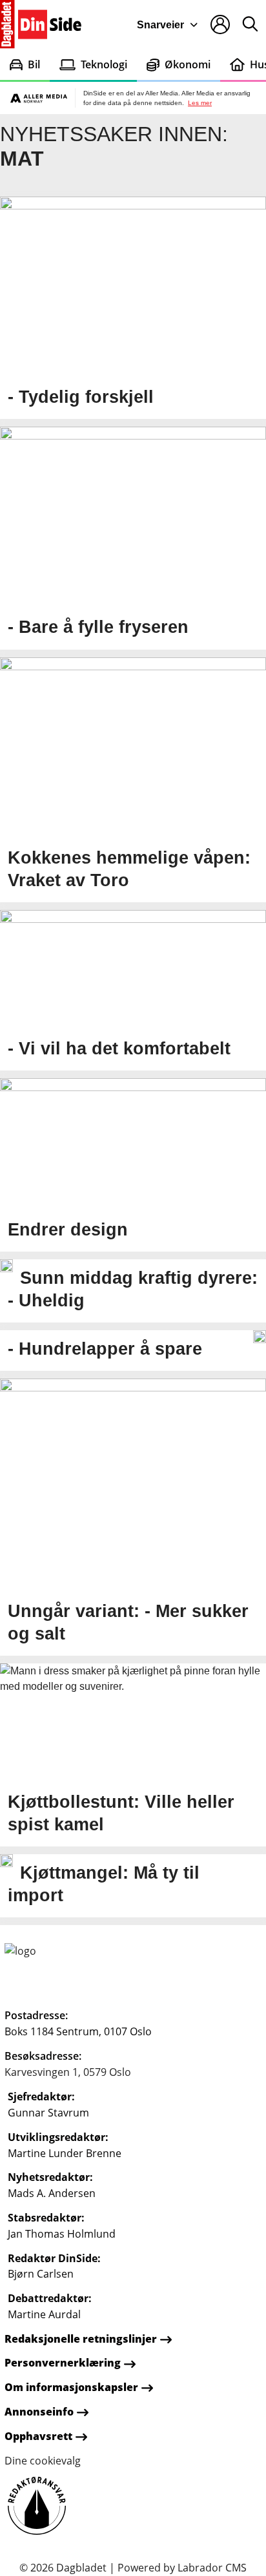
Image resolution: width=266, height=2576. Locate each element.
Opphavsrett (38, 2436)
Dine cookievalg (43, 2461)
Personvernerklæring (63, 2363)
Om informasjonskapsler (71, 2387)
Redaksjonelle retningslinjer (81, 2339)
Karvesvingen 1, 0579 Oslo (68, 2072)
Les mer (200, 103)
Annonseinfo (39, 2412)
